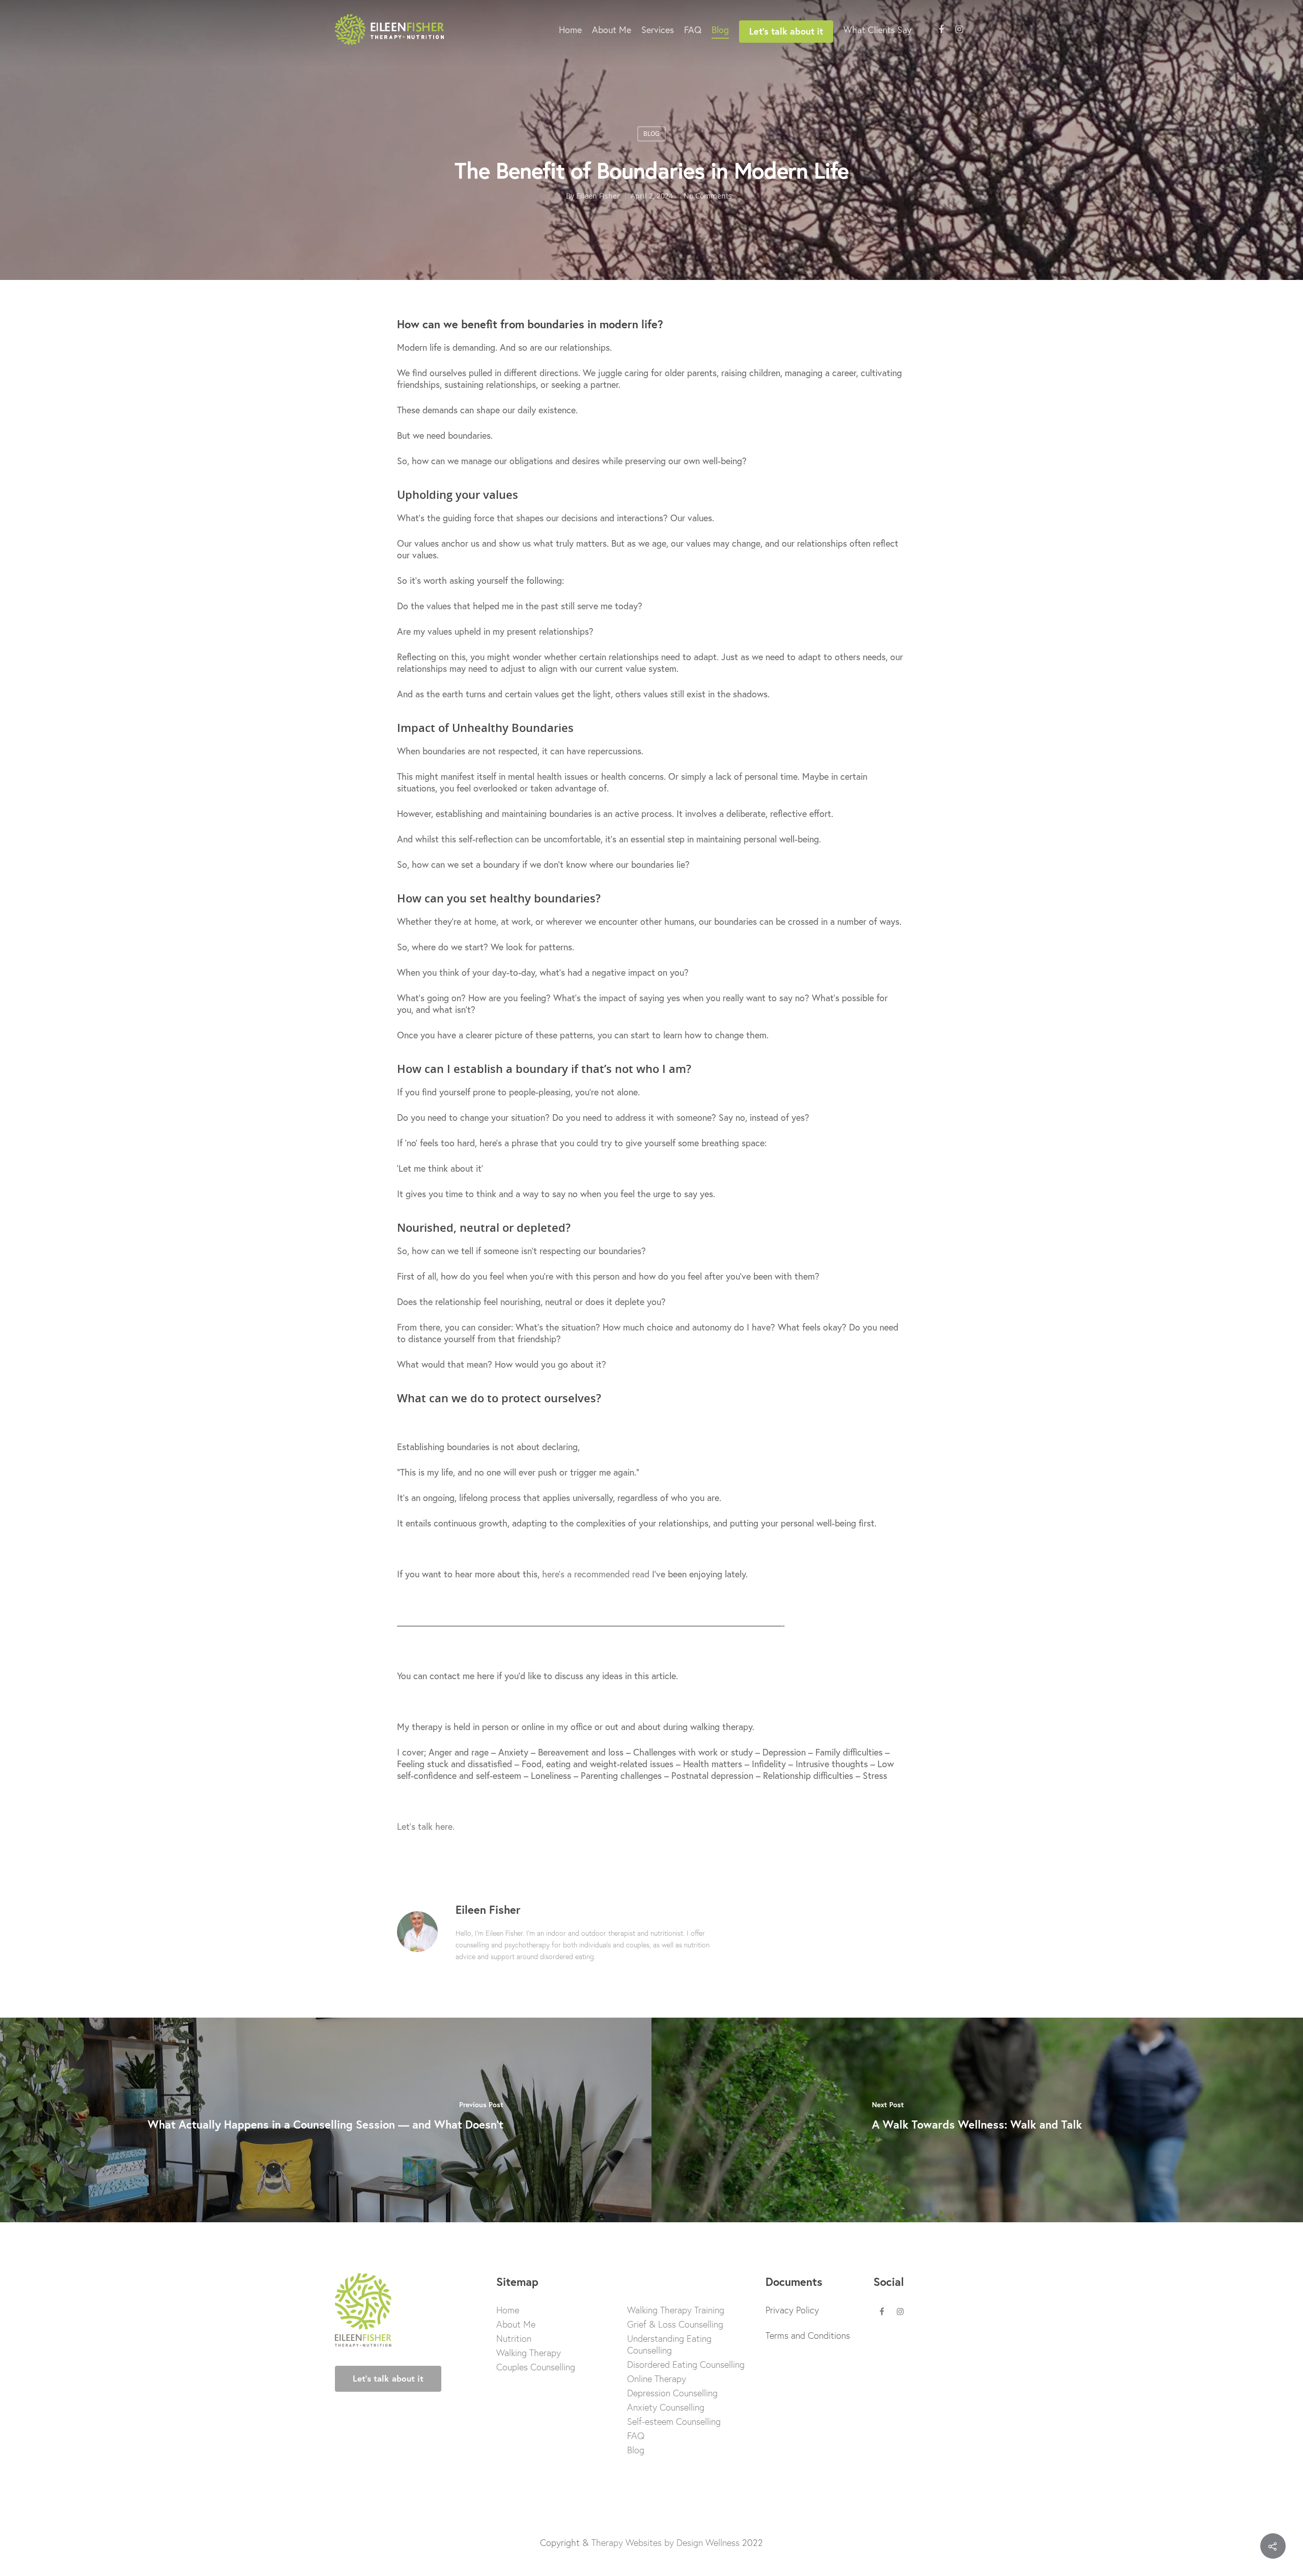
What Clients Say (877, 30)
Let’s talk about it (786, 31)
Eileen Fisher (598, 196)
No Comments (708, 196)
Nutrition (514, 2339)
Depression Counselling (672, 2393)
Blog (720, 30)
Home (570, 30)
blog (651, 134)
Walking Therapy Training (676, 2310)
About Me (612, 30)
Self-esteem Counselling (674, 2422)
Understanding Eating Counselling (669, 2344)
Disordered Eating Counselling (686, 2365)
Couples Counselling (536, 2367)
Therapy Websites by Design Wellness (665, 2542)
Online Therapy (657, 2379)
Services (658, 30)
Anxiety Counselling (666, 2407)
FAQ (693, 30)
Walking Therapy (529, 2353)
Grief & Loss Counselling (675, 2324)
